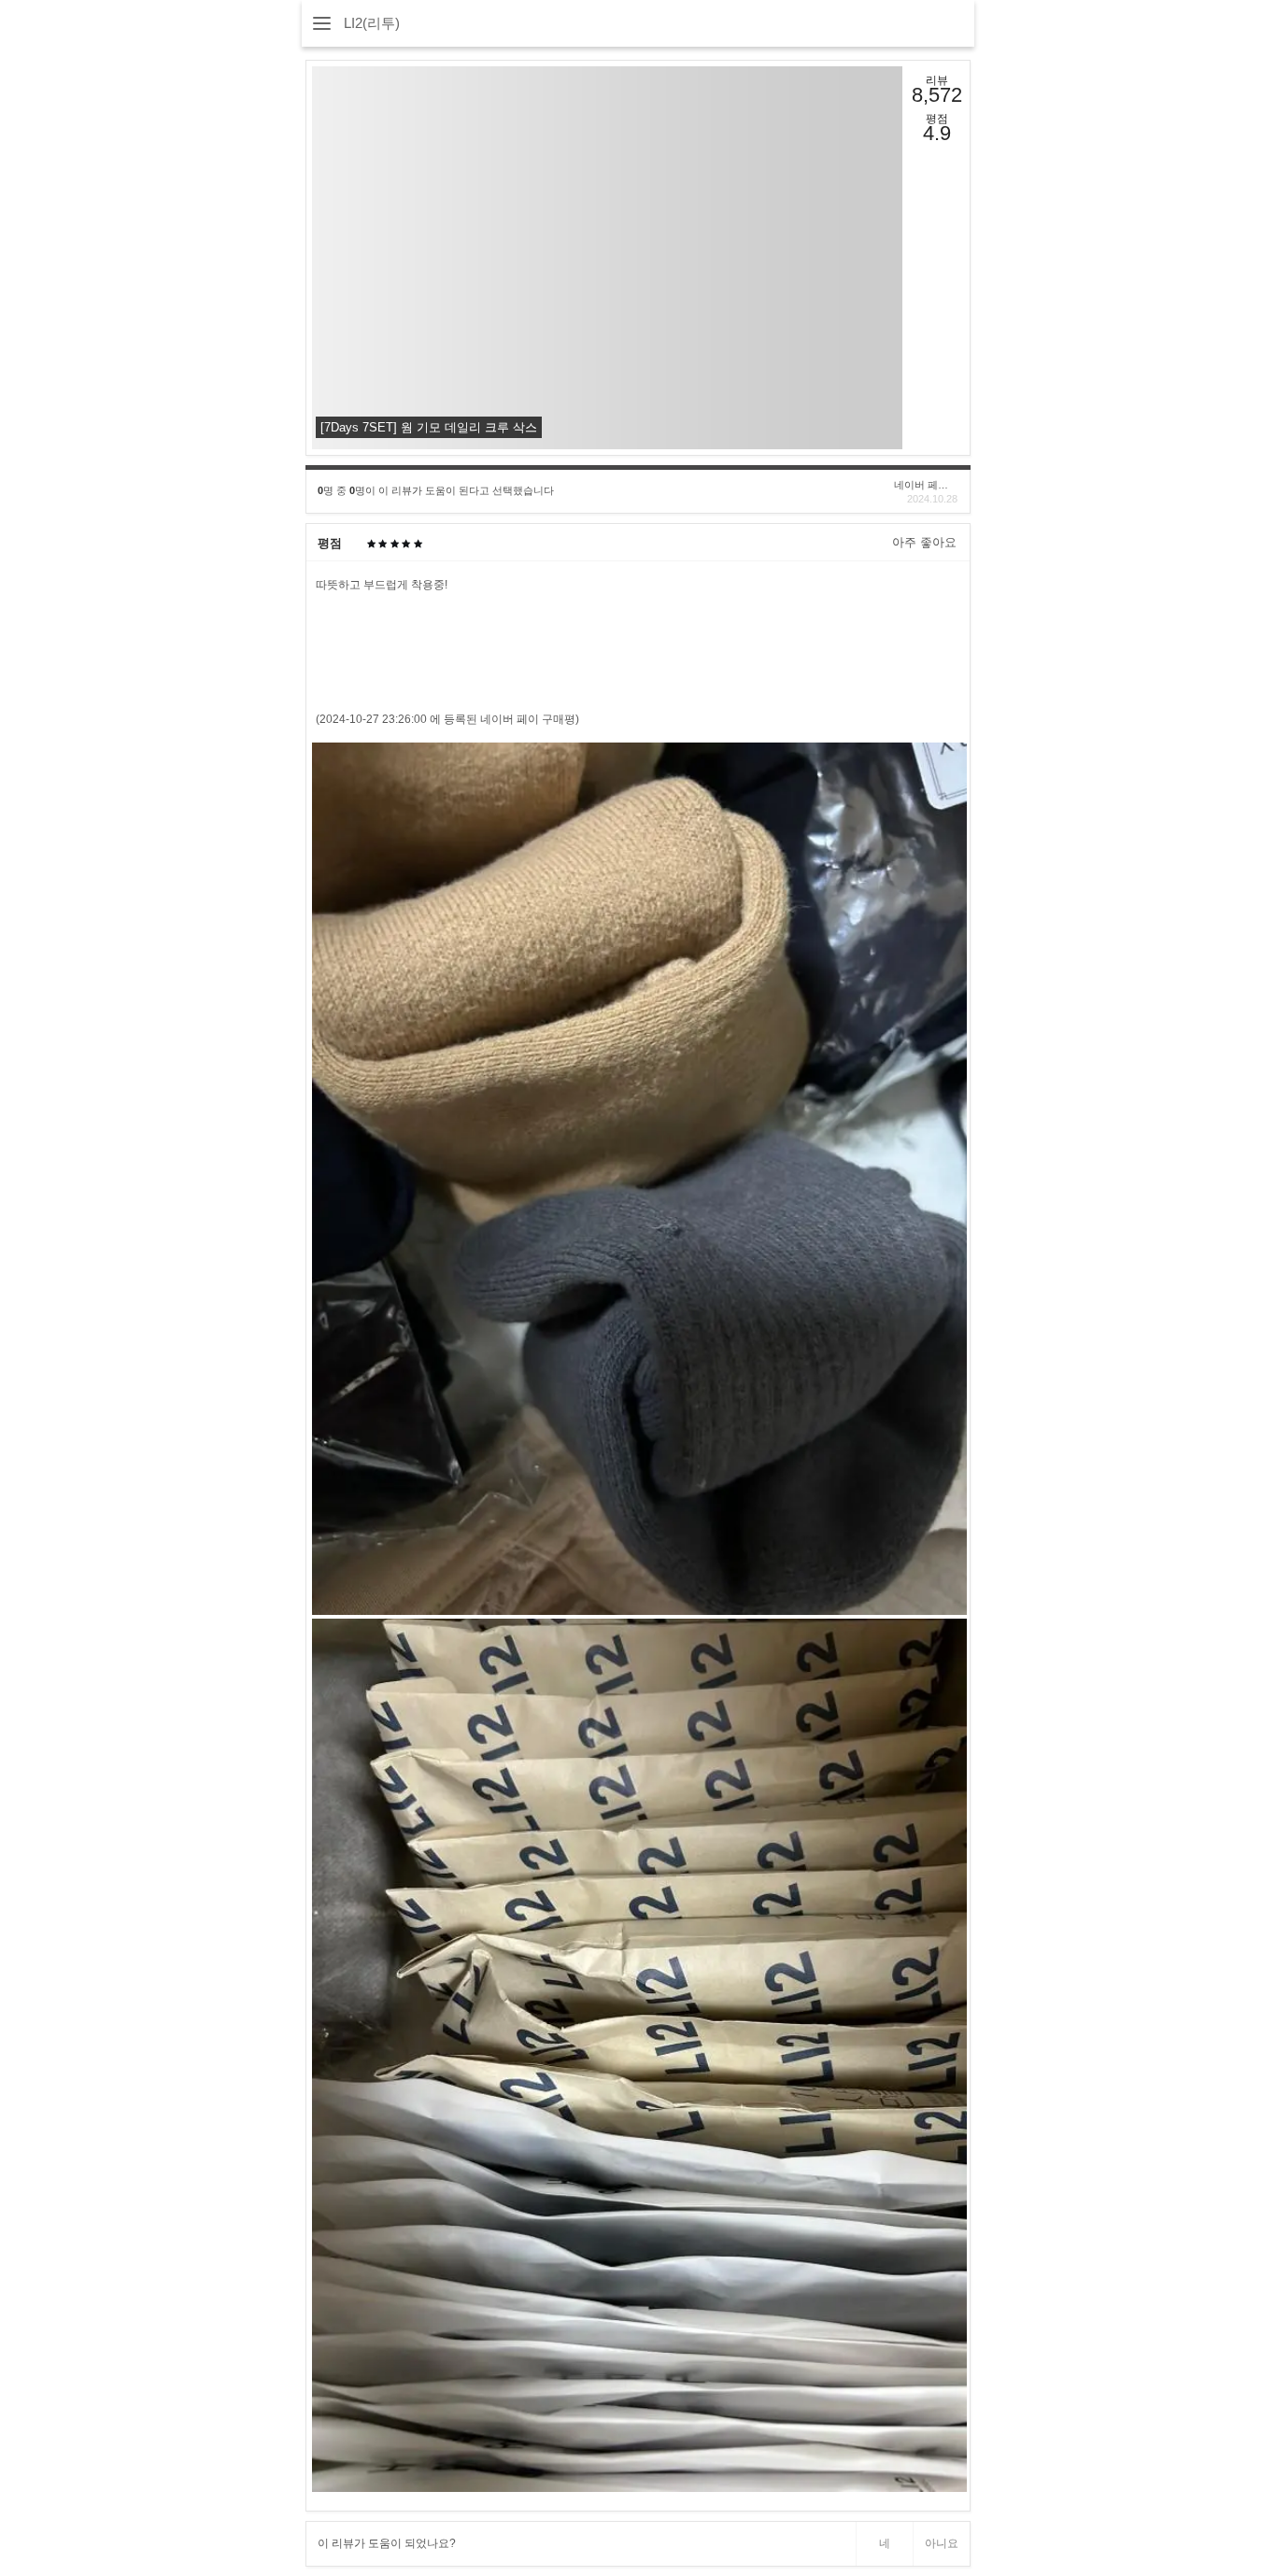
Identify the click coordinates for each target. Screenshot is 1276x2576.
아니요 (942, 2543)
